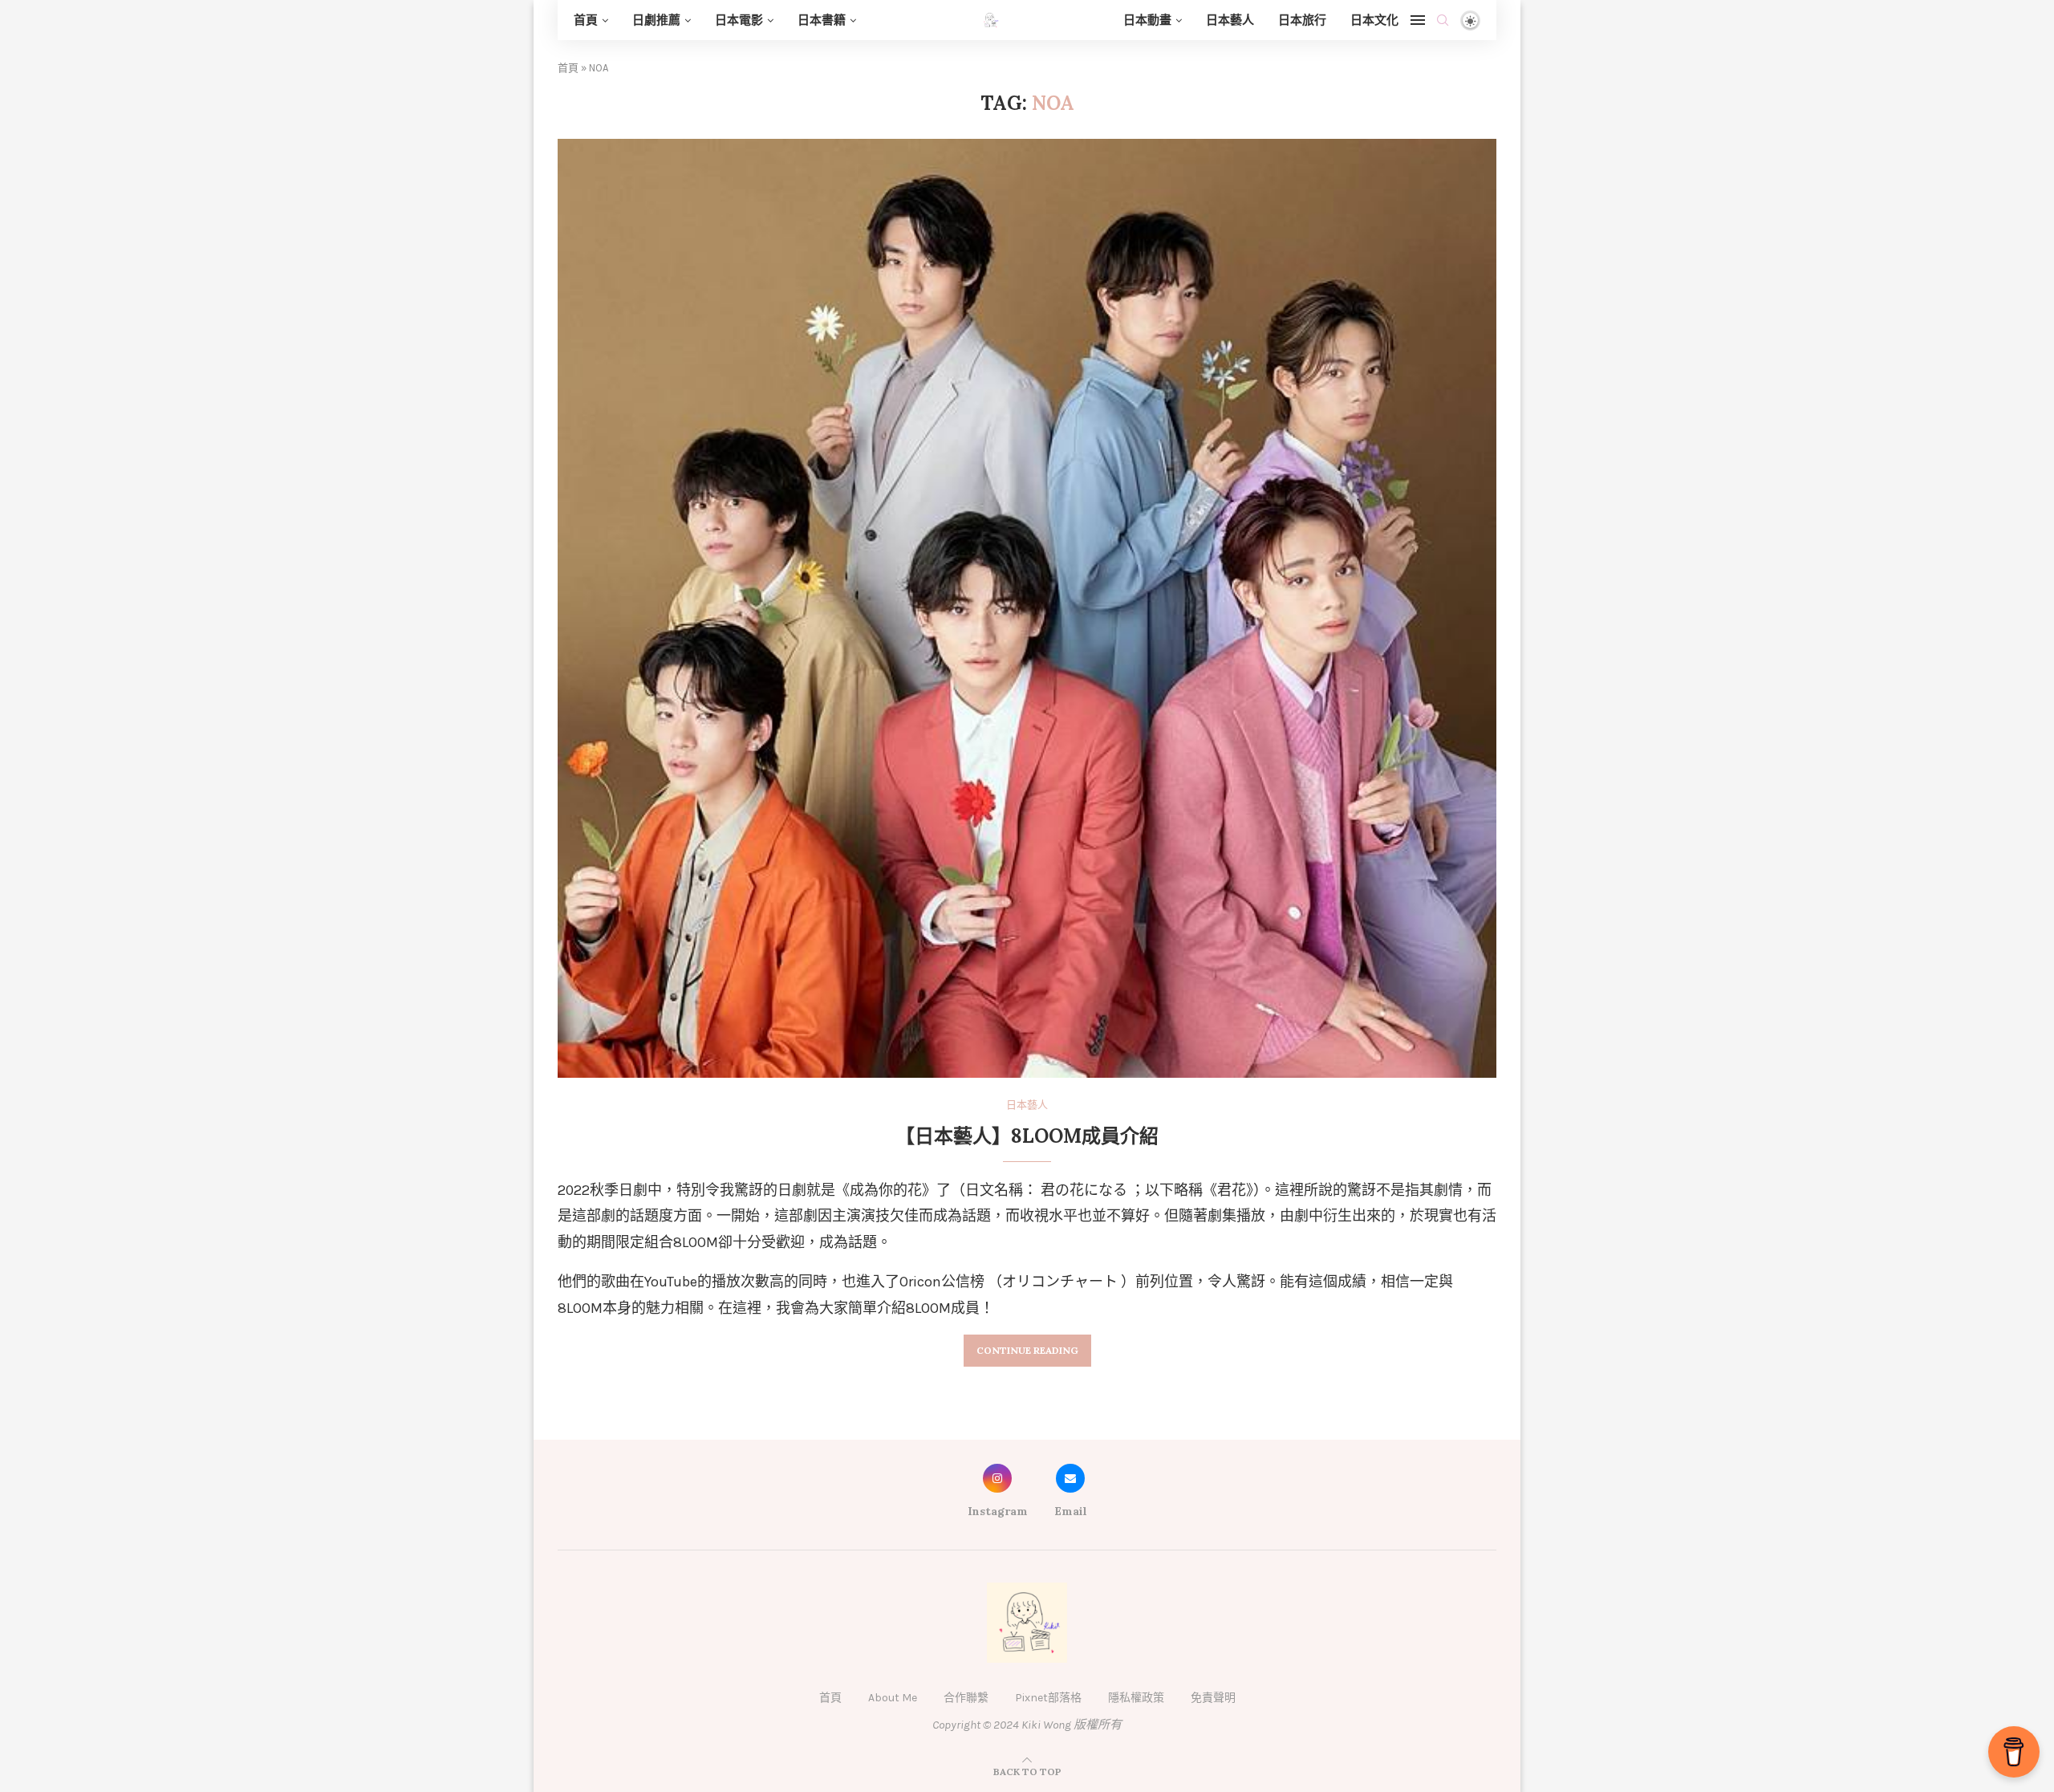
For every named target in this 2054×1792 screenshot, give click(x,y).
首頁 (586, 20)
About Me (893, 1698)
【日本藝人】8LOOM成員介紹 (1027, 1136)
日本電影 (739, 20)
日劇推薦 (656, 20)
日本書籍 (822, 20)
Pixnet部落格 (1048, 1698)
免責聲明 (1213, 1698)
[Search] (1443, 20)
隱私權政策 (1136, 1698)
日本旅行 (1302, 20)
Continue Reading (1027, 1350)
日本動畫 (1147, 20)
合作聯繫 (966, 1698)
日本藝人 (1230, 20)
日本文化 (1374, 20)
